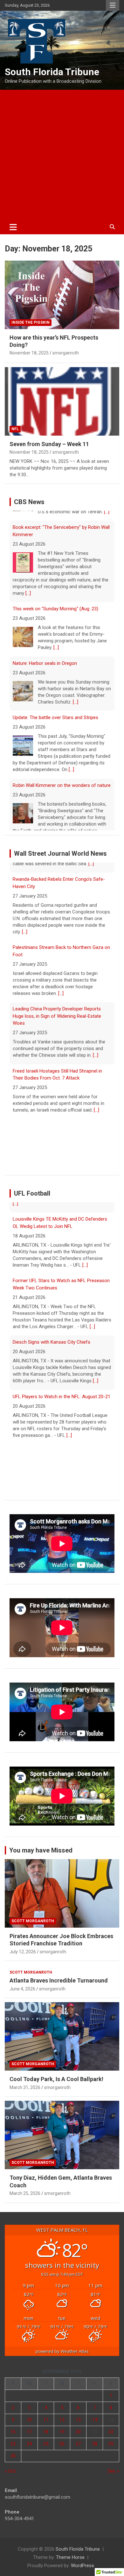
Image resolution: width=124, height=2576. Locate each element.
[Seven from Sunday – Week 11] (62, 401)
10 (29, 2426)
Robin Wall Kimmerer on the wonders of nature (62, 775)
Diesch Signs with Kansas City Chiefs (52, 1338)
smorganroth (66, 353)
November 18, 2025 (29, 353)
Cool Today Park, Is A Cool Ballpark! (56, 2085)
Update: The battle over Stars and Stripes (55, 708)
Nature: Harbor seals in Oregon (45, 653)
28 (95, 2450)
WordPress (83, 2572)
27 (78, 2450)
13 (78, 2426)
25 (46, 2450)
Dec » (114, 2477)
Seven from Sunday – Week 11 (49, 444)
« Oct (10, 2477)
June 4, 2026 (22, 1995)
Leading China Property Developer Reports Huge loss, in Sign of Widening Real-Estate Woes (57, 1012)
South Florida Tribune (52, 72)
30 (13, 2462)
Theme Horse (70, 2563)
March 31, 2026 (25, 2093)
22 (111, 2438)
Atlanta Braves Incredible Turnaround (59, 1987)
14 (95, 2426)
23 (13, 2450)
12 (62, 2426)
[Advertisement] (62, 155)
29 (111, 2450)
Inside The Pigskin (31, 322)
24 (29, 2450)
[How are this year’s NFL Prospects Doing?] (62, 295)
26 (62, 2450)
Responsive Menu (113, 5)
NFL (15, 429)
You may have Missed (41, 1857)
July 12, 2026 (23, 1958)
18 (46, 2438)
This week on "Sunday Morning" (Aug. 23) (55, 599)
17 (29, 2438)
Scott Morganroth (33, 1927)
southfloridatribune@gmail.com (38, 2503)
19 (62, 2438)
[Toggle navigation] (13, 227)
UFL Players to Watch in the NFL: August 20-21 (62, 1392)
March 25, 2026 (25, 2199)
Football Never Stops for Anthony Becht (55, 1447)
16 (13, 2438)
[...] (28, 583)
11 (46, 2426)
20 (78, 2438)
